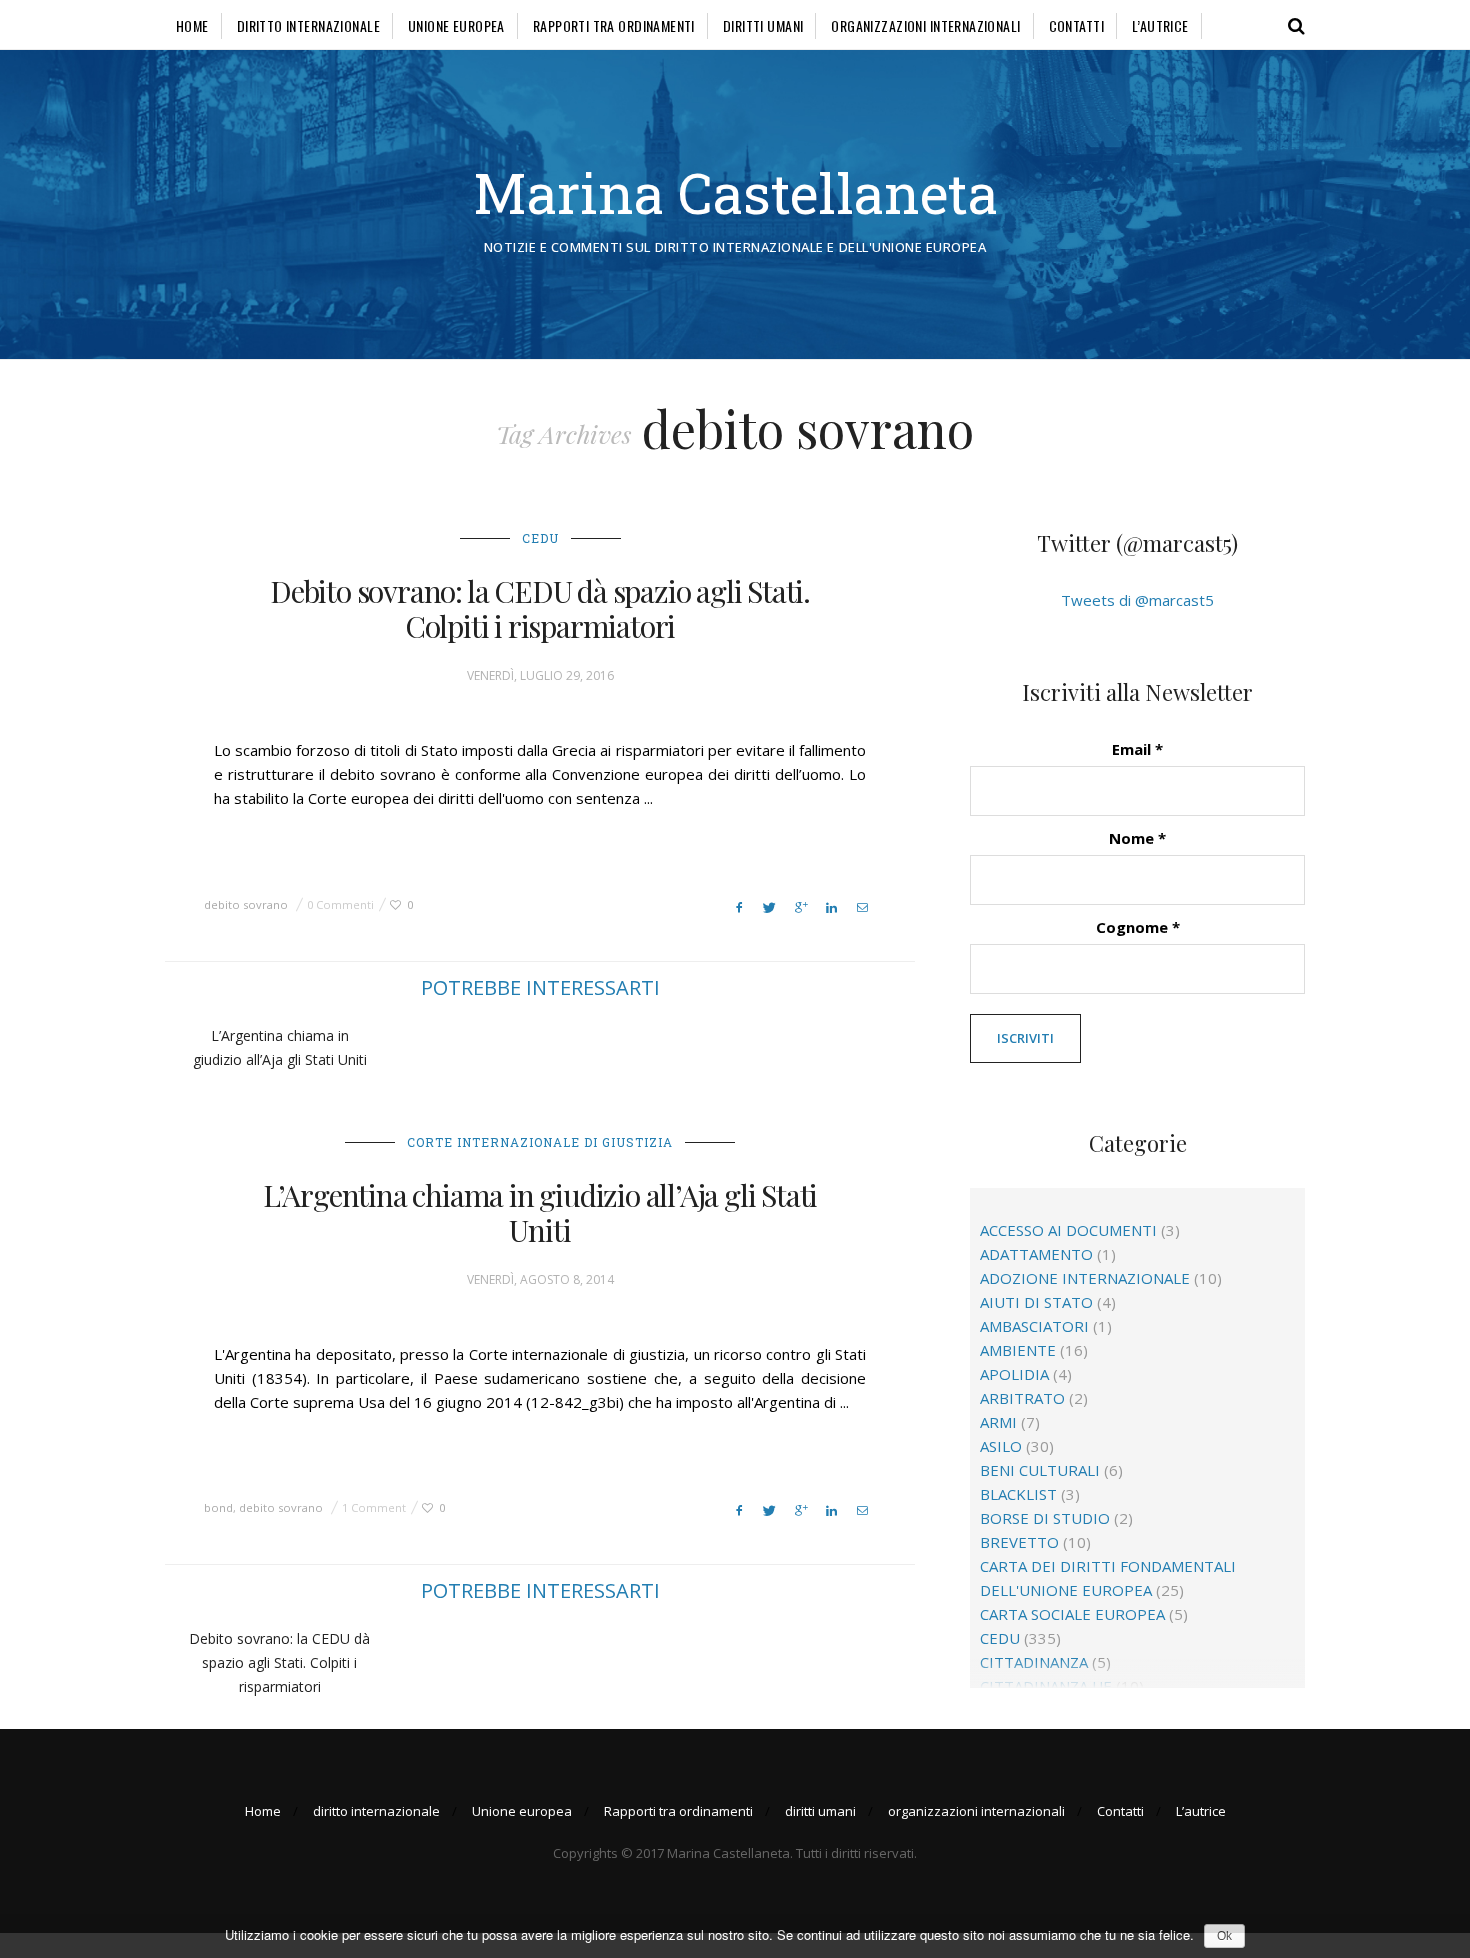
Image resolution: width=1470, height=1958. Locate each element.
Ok (1224, 1936)
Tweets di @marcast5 (1137, 600)
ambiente (1018, 1350)
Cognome (1138, 927)
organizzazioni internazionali (925, 25)
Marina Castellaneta (735, 192)
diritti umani (763, 25)
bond (218, 1507)
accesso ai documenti (1068, 1230)
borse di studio (1045, 1518)
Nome (1137, 838)
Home (192, 25)
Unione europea (456, 25)
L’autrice (1160, 25)
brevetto (1019, 1542)
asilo (1001, 1446)
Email (1137, 749)
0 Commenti (340, 904)
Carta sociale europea (1072, 1614)
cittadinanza (1034, 1662)
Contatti (1076, 25)
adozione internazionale (1085, 1278)
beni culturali (1040, 1470)
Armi (998, 1422)
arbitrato (1022, 1398)
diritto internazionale (308, 25)
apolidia (1014, 1374)
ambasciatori (1034, 1326)
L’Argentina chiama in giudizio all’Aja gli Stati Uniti (540, 1212)
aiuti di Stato (1036, 1302)
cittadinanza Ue (1046, 1686)
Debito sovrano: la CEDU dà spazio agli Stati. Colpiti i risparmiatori (540, 608)
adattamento (1036, 1254)
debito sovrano (246, 904)
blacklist (1018, 1494)
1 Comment (374, 1507)
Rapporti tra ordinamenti (614, 25)
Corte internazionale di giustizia (540, 1142)
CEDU (540, 538)
